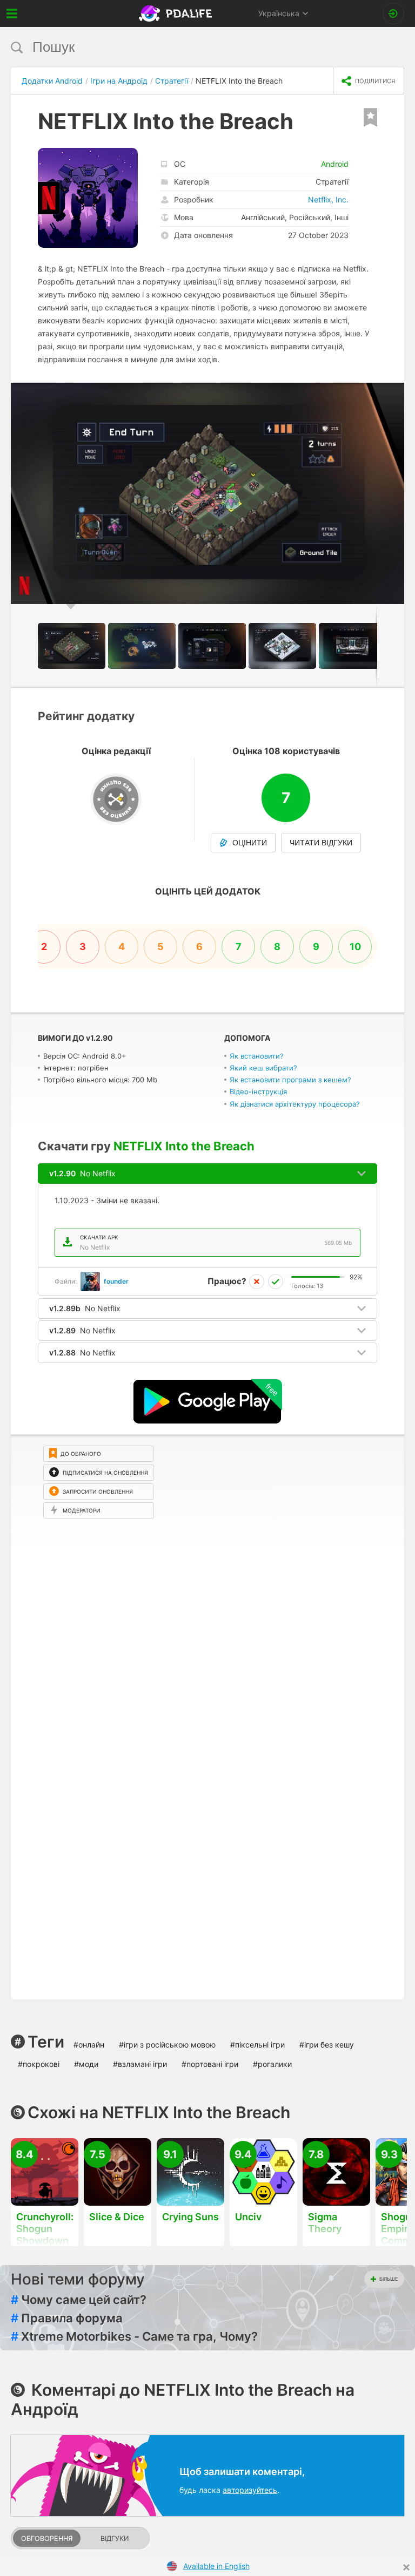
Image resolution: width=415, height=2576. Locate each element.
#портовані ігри (210, 2064)
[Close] (406, 2567)
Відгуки (115, 2538)
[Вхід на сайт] (393, 13)
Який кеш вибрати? (263, 1068)
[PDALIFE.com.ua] (176, 13)
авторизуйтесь (250, 2490)
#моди (86, 2064)
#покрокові (39, 2064)
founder (116, 1281)
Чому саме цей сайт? (79, 2300)
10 (355, 947)
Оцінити (250, 843)
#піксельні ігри (257, 2045)
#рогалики (272, 2064)
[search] (187, 47)
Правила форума (67, 2318)
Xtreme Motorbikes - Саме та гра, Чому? (134, 2336)
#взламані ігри (140, 2064)
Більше (389, 2279)
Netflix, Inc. (328, 199)
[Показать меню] (12, 13)
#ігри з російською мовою (167, 2045)
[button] (394, 392)
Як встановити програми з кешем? (290, 1080)
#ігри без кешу (327, 2045)
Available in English (216, 2566)
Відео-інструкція (258, 1092)
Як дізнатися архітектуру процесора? (295, 1104)
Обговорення (47, 2538)
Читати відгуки (321, 843)
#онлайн (89, 2045)
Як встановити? (257, 1056)
